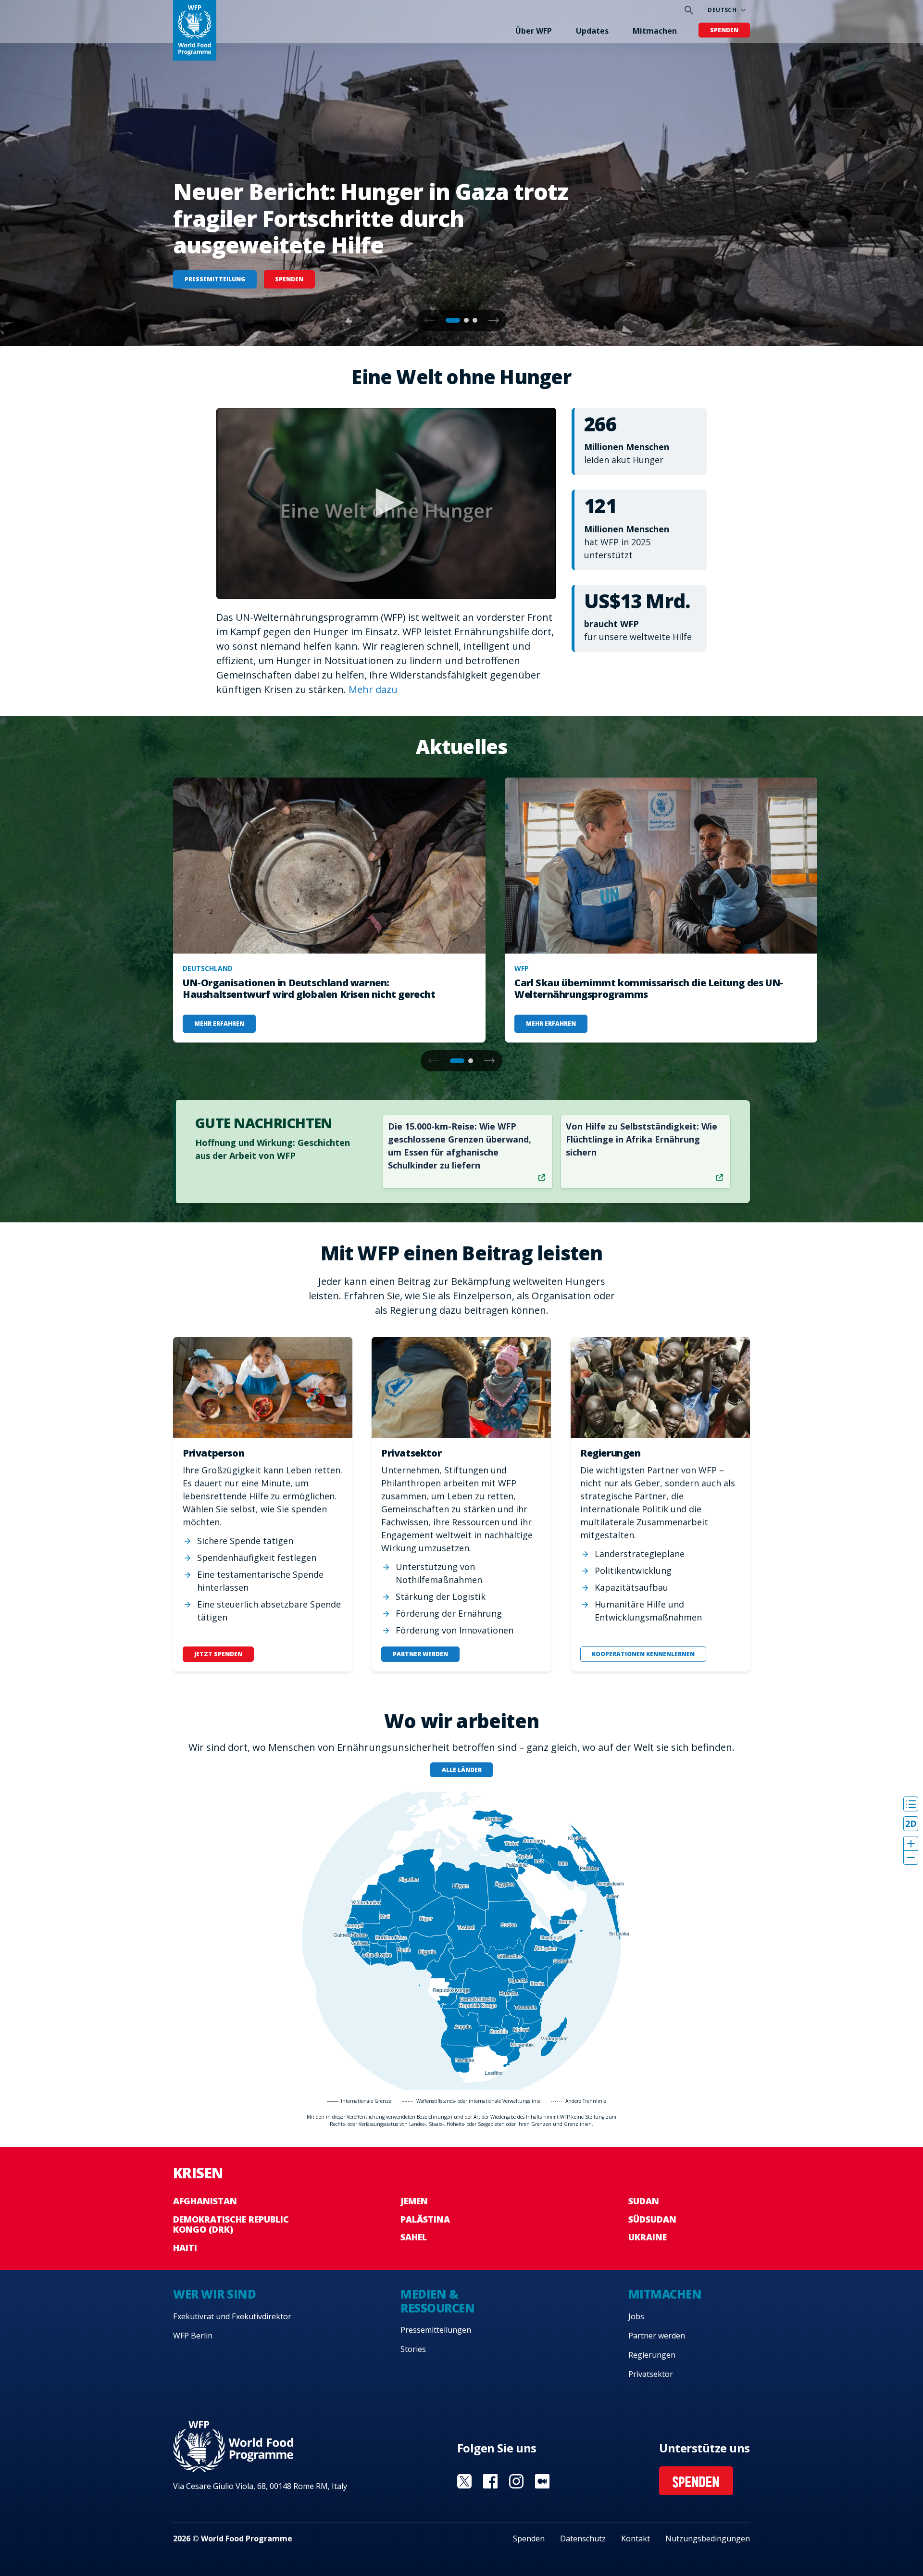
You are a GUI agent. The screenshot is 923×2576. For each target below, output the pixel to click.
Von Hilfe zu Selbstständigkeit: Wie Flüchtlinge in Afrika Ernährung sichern (642, 1139)
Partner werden (657, 2336)
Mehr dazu (373, 689)
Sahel (414, 2237)
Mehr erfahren (219, 1024)
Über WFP (534, 31)
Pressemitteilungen (436, 2330)
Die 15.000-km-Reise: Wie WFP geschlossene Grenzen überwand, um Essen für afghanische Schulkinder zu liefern (460, 1146)
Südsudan (652, 2219)
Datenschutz (583, 2538)
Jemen (414, 2201)
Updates (592, 31)
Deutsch (722, 10)
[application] (386, 503)
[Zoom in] (911, 1843)
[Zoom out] (911, 1857)
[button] (494, 320)
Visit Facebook (490, 2481)
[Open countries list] (911, 1804)
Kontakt (636, 2538)
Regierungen (652, 2355)
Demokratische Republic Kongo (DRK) (231, 2224)
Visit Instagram (516, 2481)
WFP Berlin (193, 2336)
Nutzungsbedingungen (708, 2538)
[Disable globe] (911, 1824)
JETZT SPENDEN (218, 1654)
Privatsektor (651, 2374)
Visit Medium (542, 2481)
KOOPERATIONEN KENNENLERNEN (643, 1654)
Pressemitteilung (215, 279)
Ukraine (648, 2237)
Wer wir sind (214, 2294)
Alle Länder (462, 1770)
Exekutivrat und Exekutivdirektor (232, 2316)
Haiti (185, 2248)
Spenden (724, 30)
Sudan (644, 2201)
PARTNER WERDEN (420, 1654)
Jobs (636, 2316)
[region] (461, 1941)
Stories (413, 2349)
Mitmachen (655, 31)
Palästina (425, 2219)
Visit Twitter (464, 2481)
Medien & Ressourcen (437, 2301)
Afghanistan (205, 2201)
